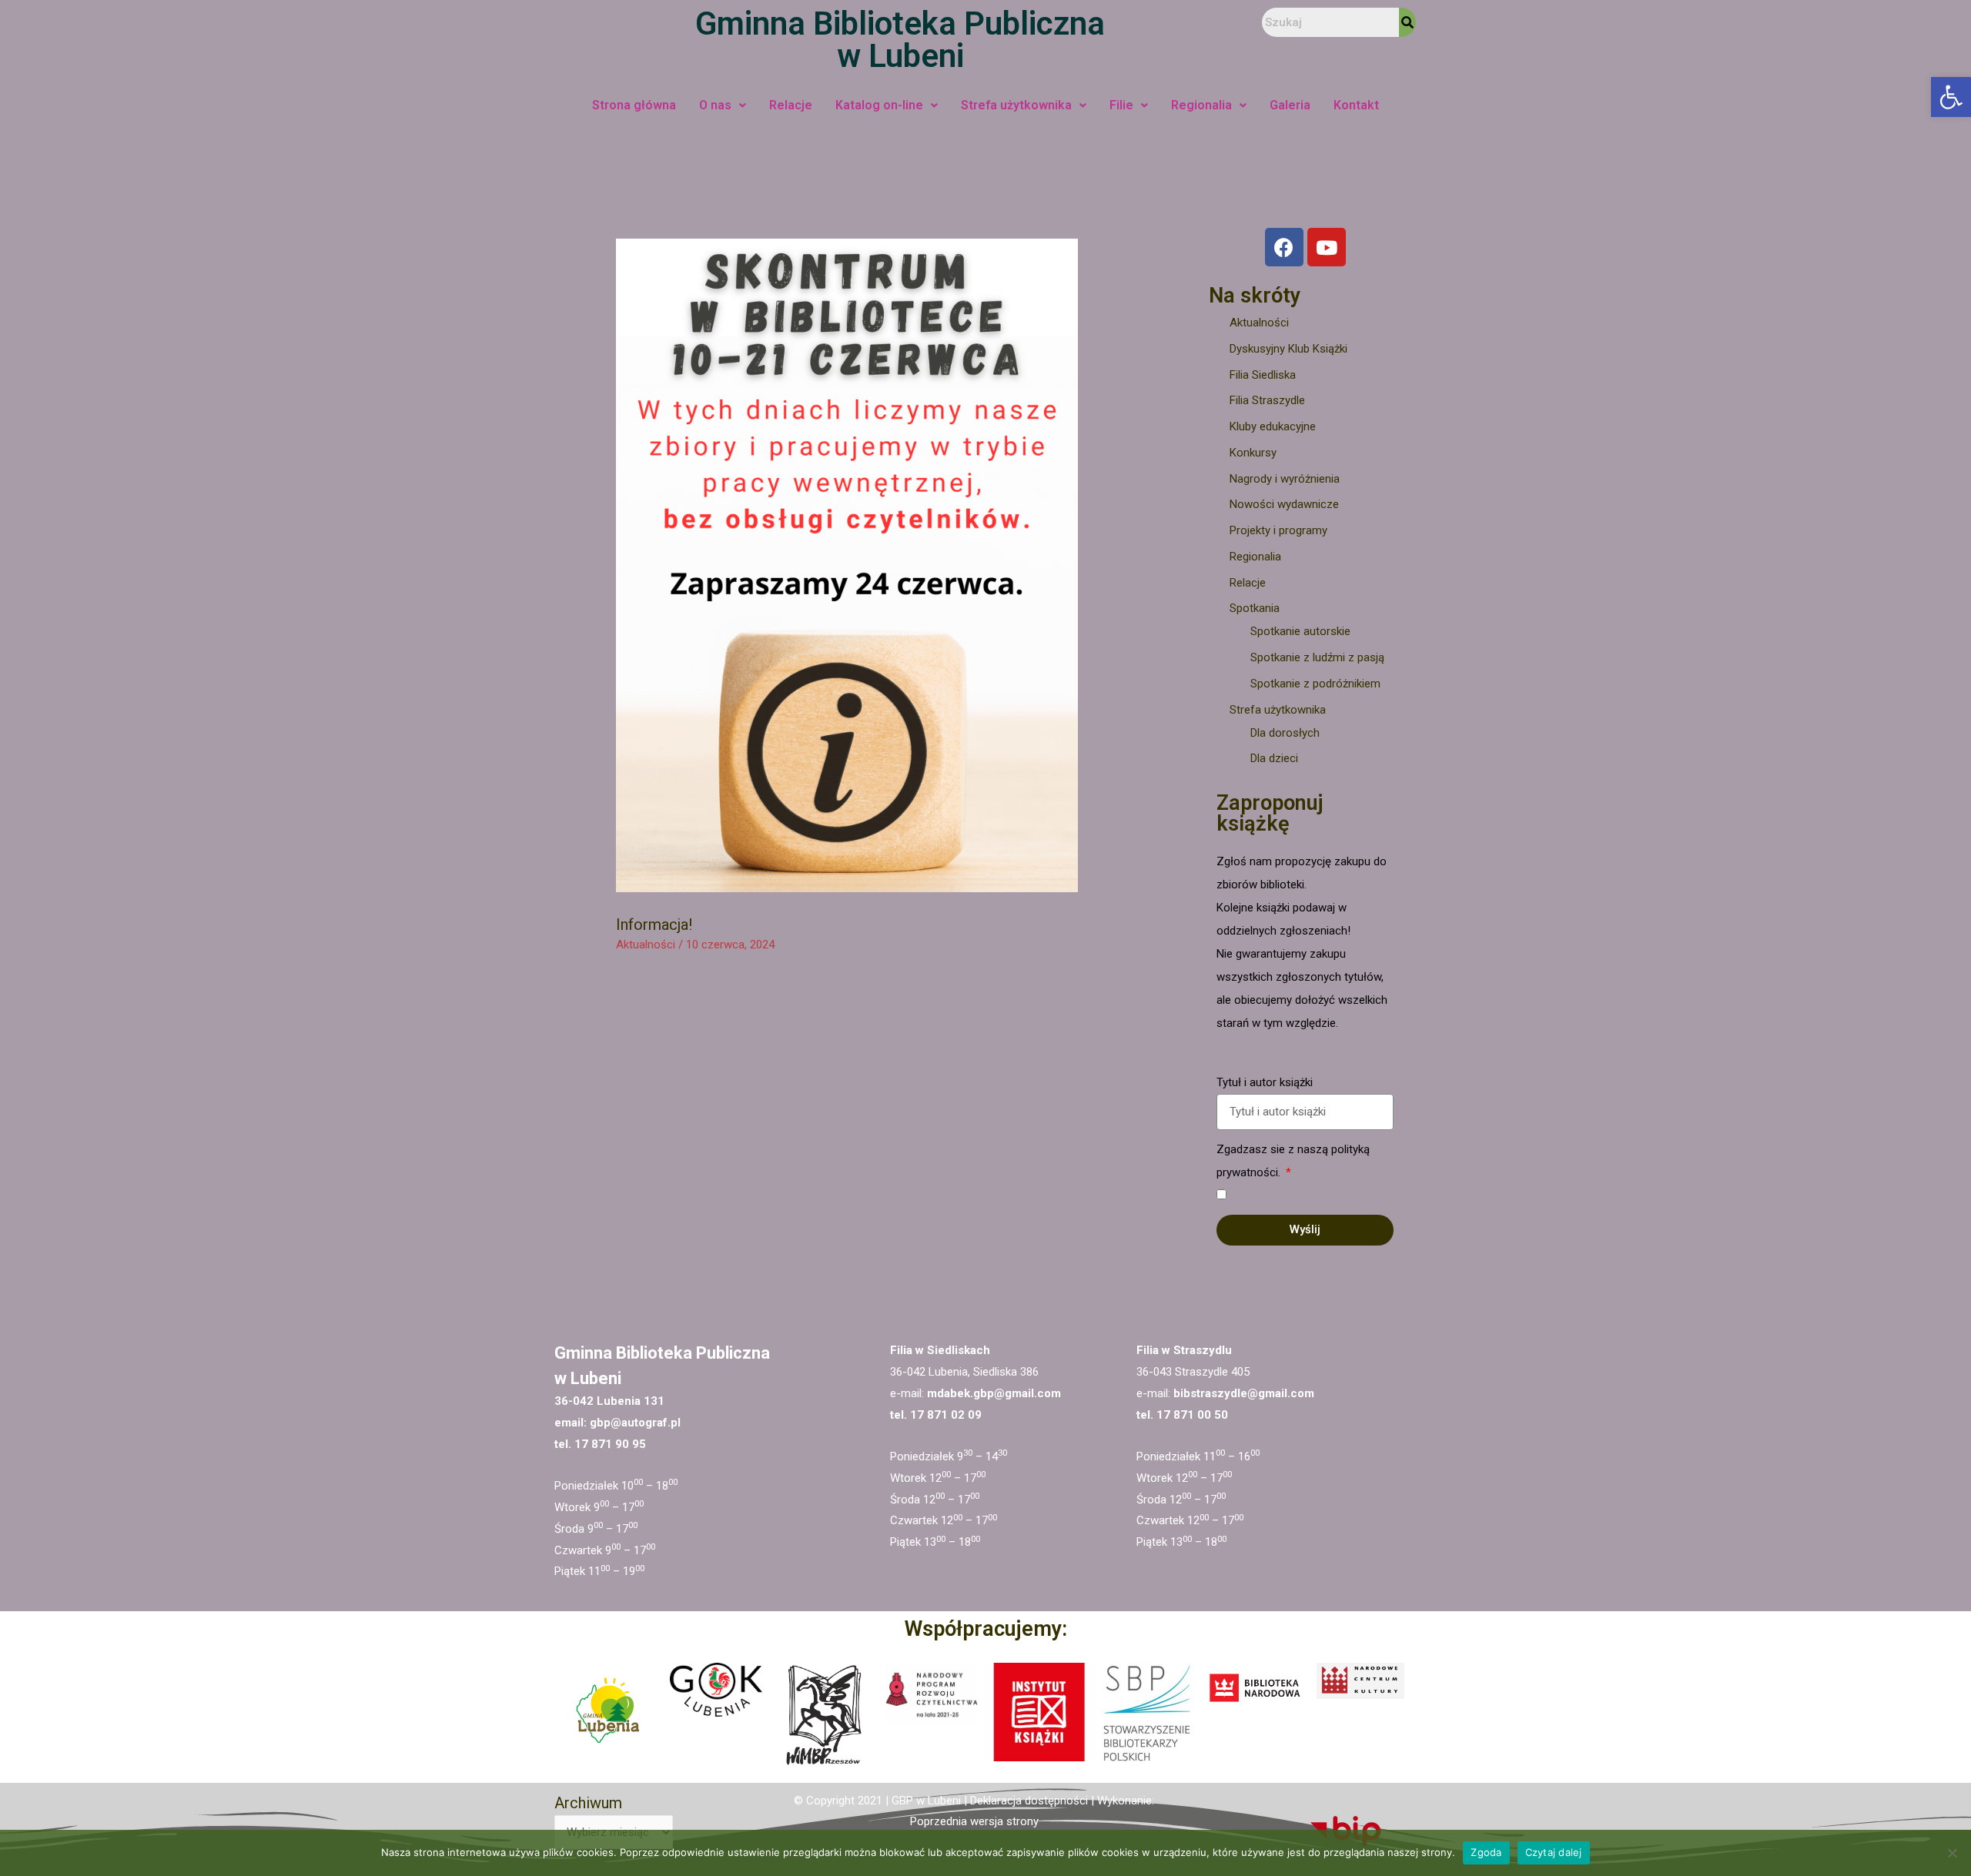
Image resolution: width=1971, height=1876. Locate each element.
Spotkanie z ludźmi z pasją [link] (1317, 657)
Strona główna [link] (634, 105)
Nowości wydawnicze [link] (1284, 504)
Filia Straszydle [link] (1267, 400)
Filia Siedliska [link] (1263, 375)
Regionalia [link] (1201, 105)
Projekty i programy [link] (1278, 530)
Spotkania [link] (1255, 608)
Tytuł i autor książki (1265, 1082)
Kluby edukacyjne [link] (1273, 426)
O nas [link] (715, 105)
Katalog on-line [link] (879, 105)
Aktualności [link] (646, 945)
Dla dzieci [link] (1274, 758)
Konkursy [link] (1253, 453)
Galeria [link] (1290, 105)
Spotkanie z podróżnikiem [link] (1315, 684)
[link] (1951, 97)
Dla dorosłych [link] (1285, 733)
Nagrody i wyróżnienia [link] (1285, 479)
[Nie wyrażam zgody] (1952, 1853)
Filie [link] (1121, 105)
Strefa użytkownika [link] (1016, 105)
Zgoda (1486, 1852)
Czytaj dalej (1554, 1852)
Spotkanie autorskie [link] (1300, 631)
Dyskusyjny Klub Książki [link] (1288, 349)
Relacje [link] (791, 105)
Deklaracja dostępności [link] (1029, 1801)
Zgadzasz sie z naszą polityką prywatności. (1293, 1161)
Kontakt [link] (1356, 105)
